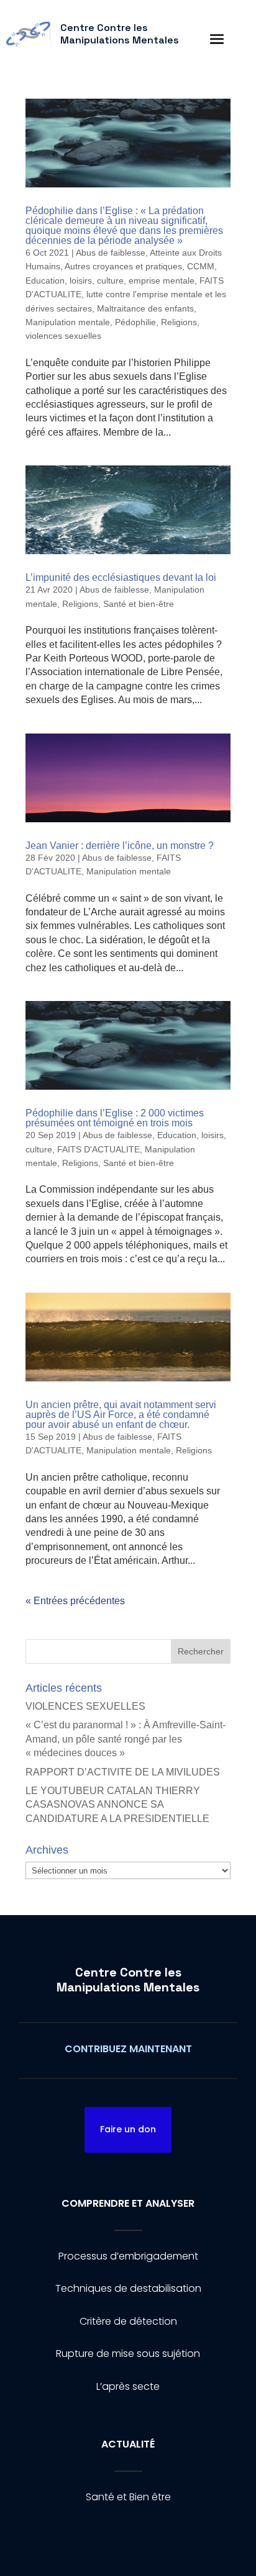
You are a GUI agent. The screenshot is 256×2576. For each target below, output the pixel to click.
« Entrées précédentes (75, 1601)
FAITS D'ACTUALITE (98, 1149)
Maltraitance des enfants (145, 308)
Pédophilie (135, 322)
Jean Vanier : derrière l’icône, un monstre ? (120, 846)
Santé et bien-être (139, 604)
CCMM (201, 266)
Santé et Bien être (128, 2497)
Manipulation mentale (68, 322)
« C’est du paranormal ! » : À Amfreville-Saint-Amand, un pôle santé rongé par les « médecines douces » (126, 1739)
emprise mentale (162, 280)
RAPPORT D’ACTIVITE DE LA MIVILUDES (123, 1772)
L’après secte (128, 2386)
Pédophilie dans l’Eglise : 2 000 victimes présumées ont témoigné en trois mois (115, 1118)
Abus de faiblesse (111, 253)
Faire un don (128, 2129)
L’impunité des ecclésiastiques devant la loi (121, 577)
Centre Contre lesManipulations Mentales (128, 1980)
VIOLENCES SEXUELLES (85, 1706)
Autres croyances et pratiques (123, 266)
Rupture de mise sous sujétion (128, 2354)
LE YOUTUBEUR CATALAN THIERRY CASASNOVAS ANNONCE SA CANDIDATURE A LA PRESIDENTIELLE (117, 1805)
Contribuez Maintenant (128, 2049)
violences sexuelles (63, 336)
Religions (179, 322)
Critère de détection (128, 2321)
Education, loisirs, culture (75, 280)
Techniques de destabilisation (128, 2288)
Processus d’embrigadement (128, 2256)
